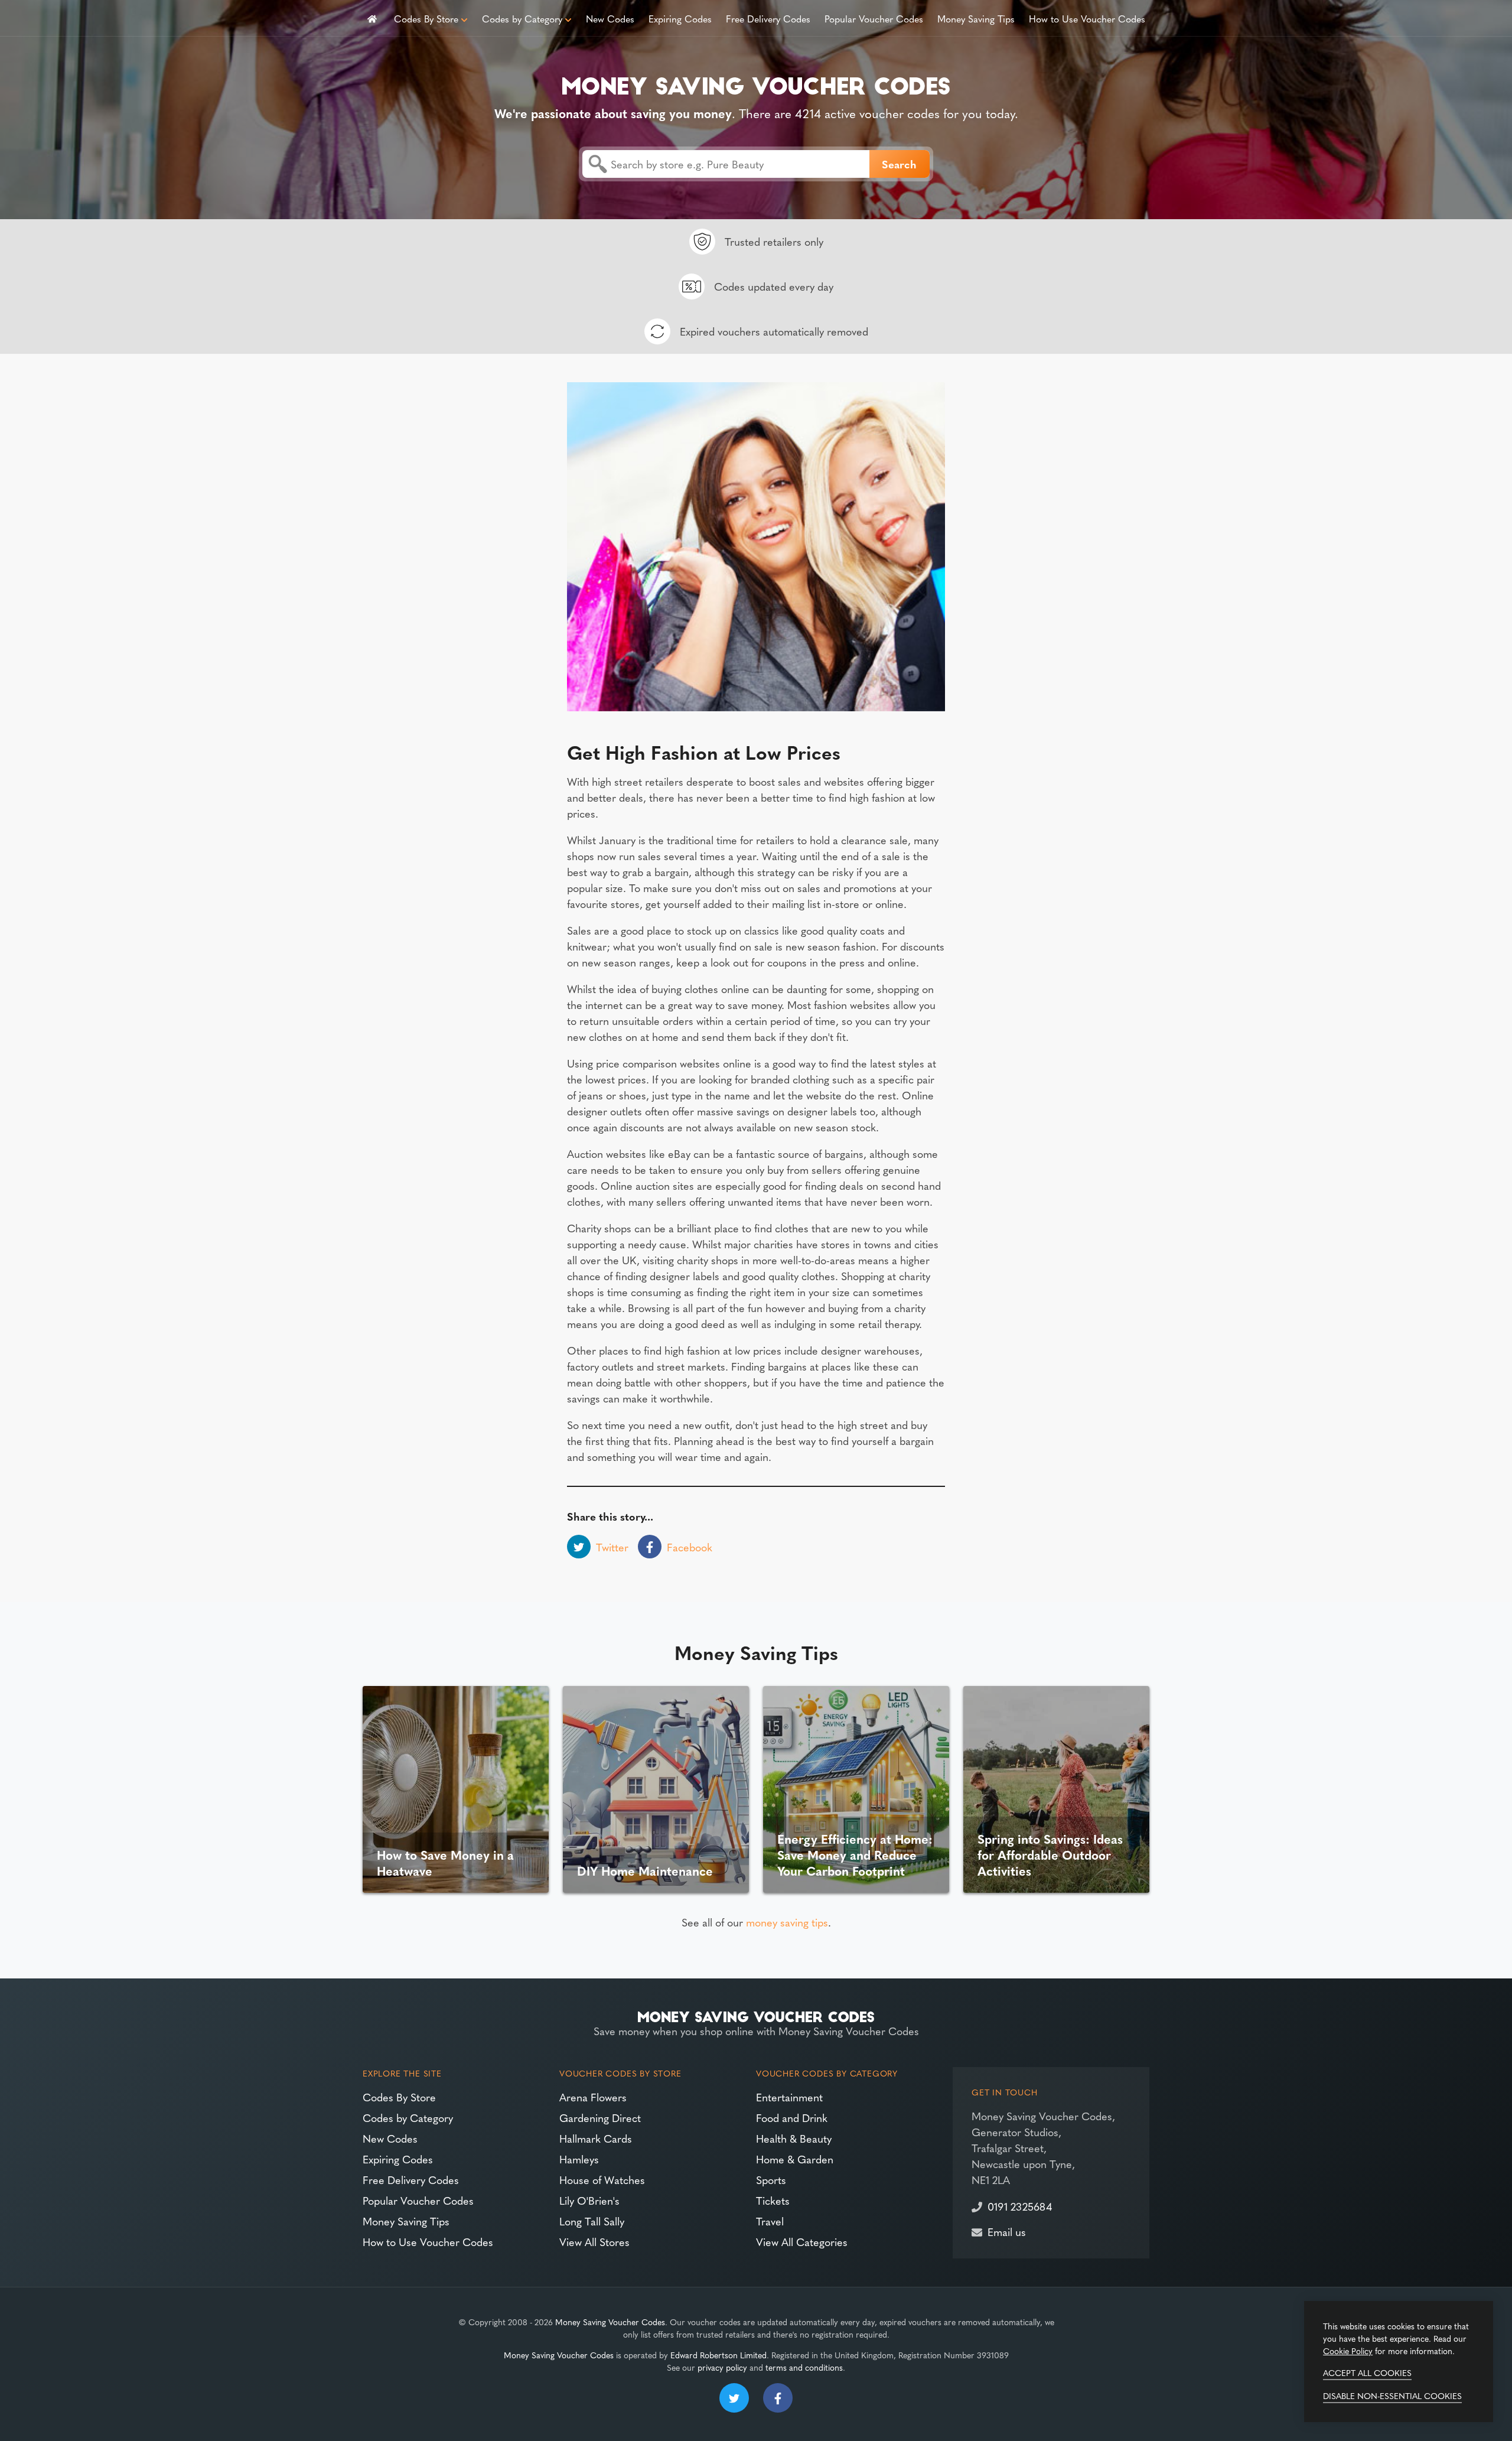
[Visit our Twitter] (734, 2398)
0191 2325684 (1020, 2206)
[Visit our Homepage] (756, 84)
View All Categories (802, 2242)
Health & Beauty (794, 2138)
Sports (771, 2180)
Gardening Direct (600, 2118)
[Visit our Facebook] (778, 2398)
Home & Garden (795, 2159)
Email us (1007, 2232)
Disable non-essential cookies (1392, 2396)
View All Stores (594, 2242)
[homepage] (372, 18)
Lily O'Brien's (589, 2200)
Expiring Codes (680, 18)
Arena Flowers (593, 2097)
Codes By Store (426, 18)
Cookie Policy (1348, 2351)
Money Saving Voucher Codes (610, 2322)
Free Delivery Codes (768, 18)
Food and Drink (792, 2118)
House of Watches (602, 2180)
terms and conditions (804, 2367)
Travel (770, 2221)
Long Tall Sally (592, 2221)
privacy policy (722, 2367)
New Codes (610, 18)
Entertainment (789, 2097)
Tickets (773, 2200)
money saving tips (787, 1922)
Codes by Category (522, 18)
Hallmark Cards (596, 2138)
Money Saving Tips (976, 18)
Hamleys (579, 2159)
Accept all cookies (1367, 2372)
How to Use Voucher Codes (1087, 18)
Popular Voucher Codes (874, 18)
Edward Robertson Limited (718, 2355)
